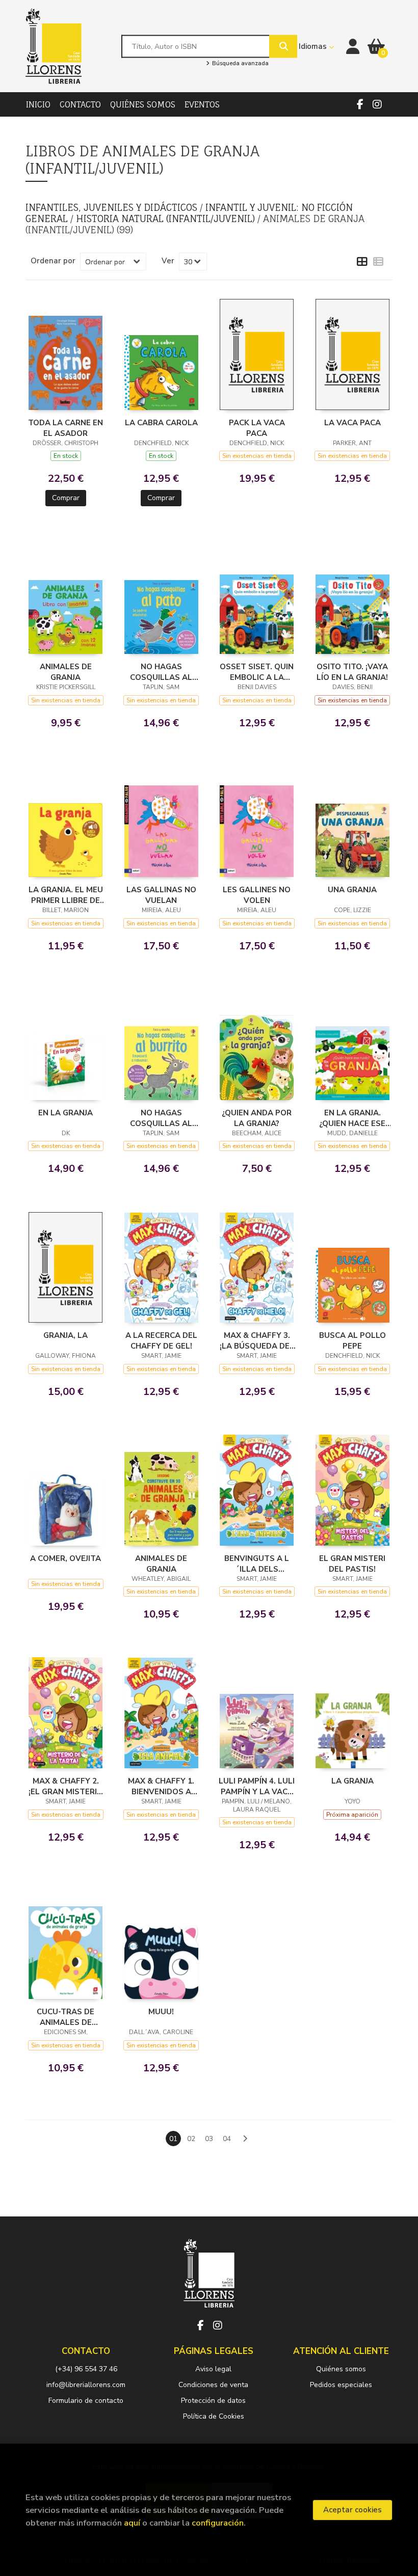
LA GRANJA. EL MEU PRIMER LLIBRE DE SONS (66, 895)
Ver (168, 261)
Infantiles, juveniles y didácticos (113, 207)
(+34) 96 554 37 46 (86, 2369)
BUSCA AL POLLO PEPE (352, 1340)
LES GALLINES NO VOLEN (257, 895)
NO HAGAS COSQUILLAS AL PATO (161, 672)
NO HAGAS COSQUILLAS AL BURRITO (161, 1118)
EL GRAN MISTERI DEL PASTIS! (352, 1564)
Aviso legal (213, 2369)
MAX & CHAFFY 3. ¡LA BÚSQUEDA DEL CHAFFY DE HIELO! (257, 1340)
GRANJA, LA (66, 1335)
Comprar (66, 498)
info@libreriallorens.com (86, 2385)
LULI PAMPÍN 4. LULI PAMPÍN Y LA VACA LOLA (257, 1786)
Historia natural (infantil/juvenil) (167, 218)
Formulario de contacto (86, 2401)
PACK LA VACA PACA (257, 428)
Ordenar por (53, 261)
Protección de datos (213, 2401)
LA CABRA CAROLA (161, 423)
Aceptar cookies (352, 2510)
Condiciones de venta (213, 2385)
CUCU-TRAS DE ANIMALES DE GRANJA (66, 2017)
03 (209, 2139)
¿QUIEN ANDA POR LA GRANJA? (257, 1118)
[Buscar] (283, 46)
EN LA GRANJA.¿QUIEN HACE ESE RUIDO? (352, 1118)
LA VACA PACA (352, 423)
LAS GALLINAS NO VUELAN (161, 895)
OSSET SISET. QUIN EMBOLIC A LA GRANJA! (257, 672)
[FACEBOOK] (360, 104)
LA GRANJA (352, 1781)
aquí (132, 2523)
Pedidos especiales (341, 2385)
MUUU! (161, 2012)
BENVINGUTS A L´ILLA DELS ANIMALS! (257, 1564)
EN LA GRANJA (66, 1113)
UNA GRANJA (352, 890)
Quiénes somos (341, 2369)
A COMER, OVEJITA (66, 1558)
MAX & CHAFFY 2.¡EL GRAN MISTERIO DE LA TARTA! (66, 1786)
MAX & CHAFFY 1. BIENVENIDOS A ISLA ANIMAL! (161, 1786)
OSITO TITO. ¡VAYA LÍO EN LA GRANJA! (352, 672)
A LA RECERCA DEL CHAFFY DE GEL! (161, 1340)
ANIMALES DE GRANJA (66, 672)
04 (227, 2139)
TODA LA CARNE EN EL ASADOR (66, 428)
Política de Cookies (214, 2416)
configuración (218, 2523)
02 (191, 2139)
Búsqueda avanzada (239, 64)
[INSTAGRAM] (377, 104)
